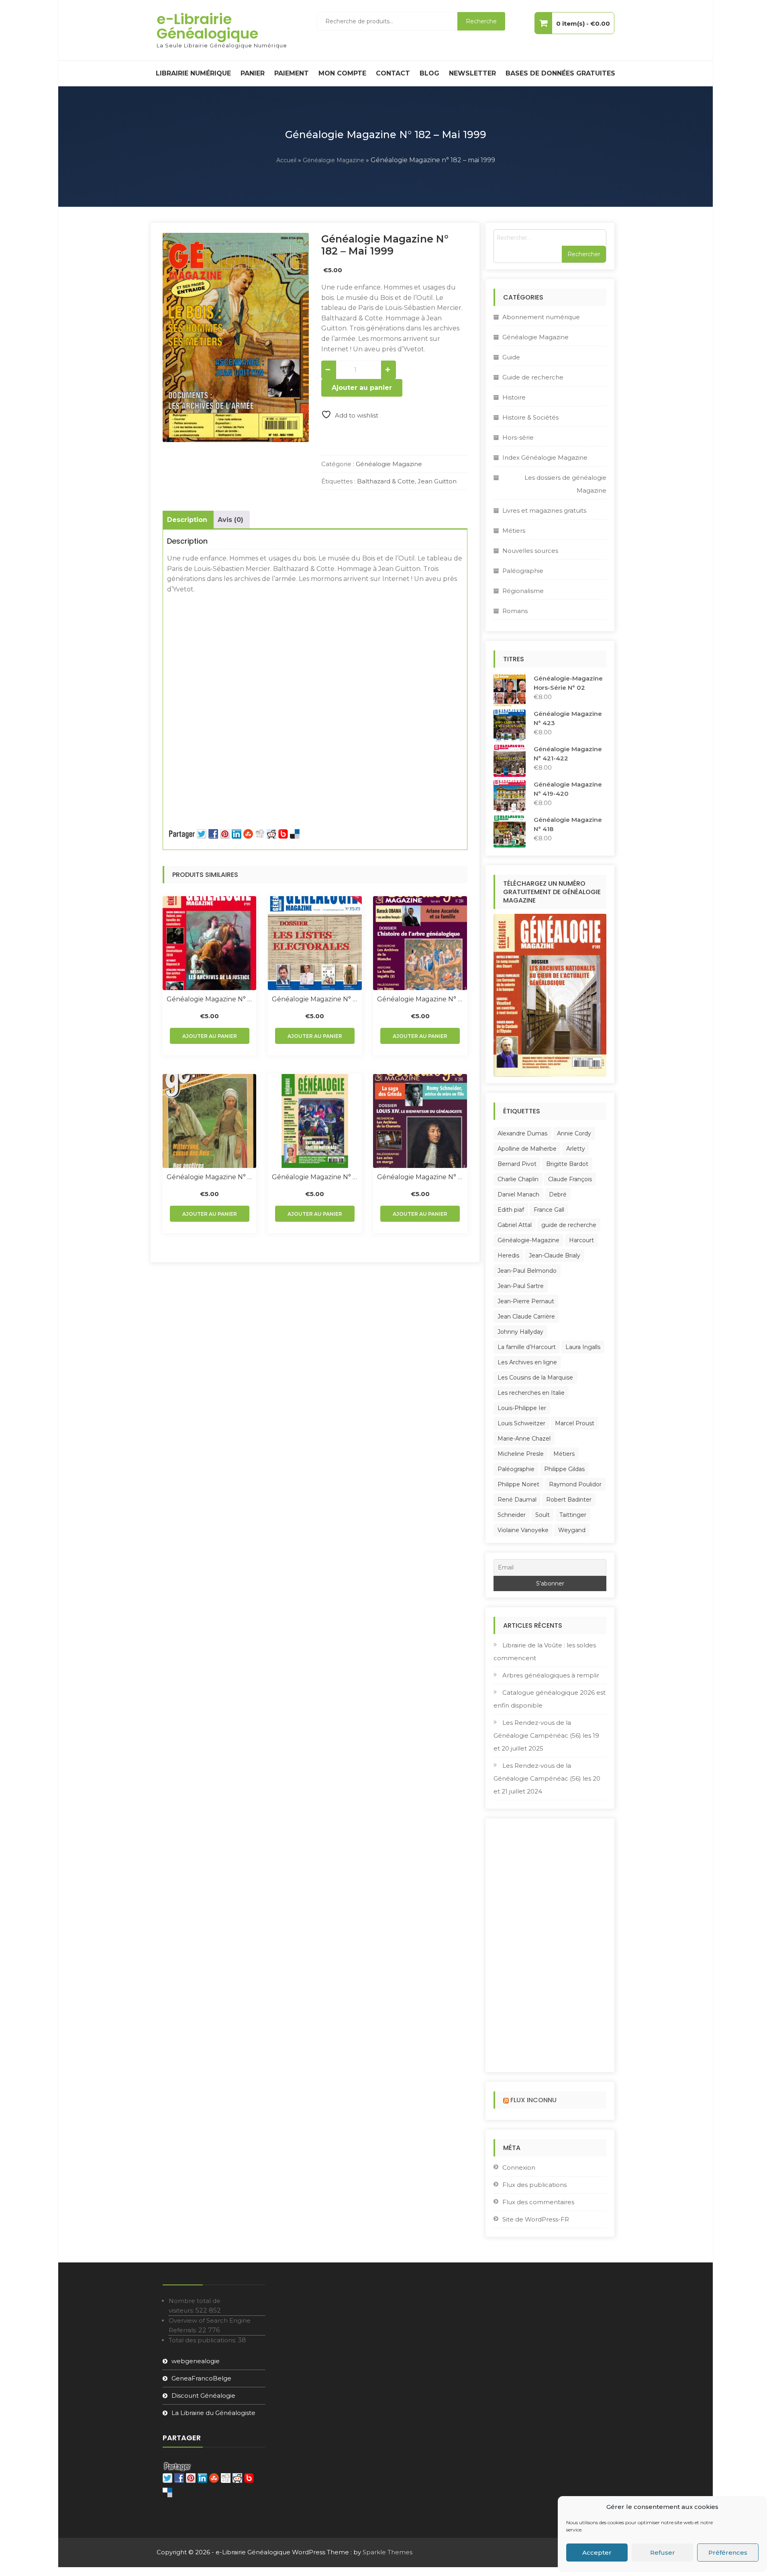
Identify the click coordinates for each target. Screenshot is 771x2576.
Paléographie (523, 571)
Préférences (728, 2553)
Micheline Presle (521, 1454)
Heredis (508, 1255)
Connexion (519, 2167)
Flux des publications (534, 2185)
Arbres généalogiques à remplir (551, 1675)
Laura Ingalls (583, 1347)
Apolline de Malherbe (527, 1149)
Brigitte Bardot (567, 1164)
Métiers (514, 531)
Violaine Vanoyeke (523, 1530)
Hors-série (518, 437)
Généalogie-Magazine (528, 1240)
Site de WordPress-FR (536, 2219)
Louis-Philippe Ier (522, 1408)
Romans (515, 611)
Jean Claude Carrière (526, 1317)
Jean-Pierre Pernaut (526, 1301)
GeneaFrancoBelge (201, 2378)
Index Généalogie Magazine (545, 458)
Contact (393, 73)
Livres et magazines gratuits (544, 511)
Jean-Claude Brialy (555, 1255)
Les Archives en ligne (527, 1362)
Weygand (572, 1530)
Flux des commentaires (538, 2202)
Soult (543, 1515)
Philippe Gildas (564, 1469)
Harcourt (581, 1240)
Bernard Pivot (517, 1164)
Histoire (514, 397)
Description (187, 520)
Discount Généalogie (203, 2396)
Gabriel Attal (515, 1225)
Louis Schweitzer (521, 1423)
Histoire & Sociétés (530, 417)
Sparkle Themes (388, 2552)
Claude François (570, 1179)
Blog (429, 73)
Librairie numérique (193, 73)
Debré (558, 1194)
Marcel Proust (575, 1423)
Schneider (512, 1515)
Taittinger (573, 1515)
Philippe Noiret (518, 1484)
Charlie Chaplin (518, 1179)
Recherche (481, 21)
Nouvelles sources (530, 551)
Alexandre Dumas (522, 1133)
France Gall (549, 1210)
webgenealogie (196, 2361)
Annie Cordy (574, 1133)
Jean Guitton (437, 481)
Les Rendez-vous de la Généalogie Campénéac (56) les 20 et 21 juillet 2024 (547, 1778)
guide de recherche (569, 1225)
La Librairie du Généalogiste (213, 2413)
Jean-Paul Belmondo (527, 1271)
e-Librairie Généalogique (207, 26)
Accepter (597, 2553)
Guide (511, 357)
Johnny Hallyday (520, 1332)
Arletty (576, 1149)
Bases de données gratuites (560, 73)
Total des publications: (203, 2340)
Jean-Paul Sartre (521, 1286)
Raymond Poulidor (575, 1484)
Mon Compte (342, 73)
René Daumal (517, 1500)
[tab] (187, 520)
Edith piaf (511, 1210)
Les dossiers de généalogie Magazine (565, 484)
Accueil (286, 160)
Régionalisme (523, 591)
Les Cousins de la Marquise (535, 1378)
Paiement (292, 73)
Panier (253, 73)
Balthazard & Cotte (386, 481)
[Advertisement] (315, 654)
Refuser (663, 2553)
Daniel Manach (518, 1194)
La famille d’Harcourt (527, 1347)
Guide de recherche (533, 377)
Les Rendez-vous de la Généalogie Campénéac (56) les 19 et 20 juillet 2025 (546, 1735)
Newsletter (472, 73)
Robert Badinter (569, 1500)
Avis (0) (230, 520)
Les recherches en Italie (531, 1393)
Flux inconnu (533, 2100)
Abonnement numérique (541, 317)
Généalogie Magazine (333, 160)
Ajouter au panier (362, 388)
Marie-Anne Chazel (524, 1439)
